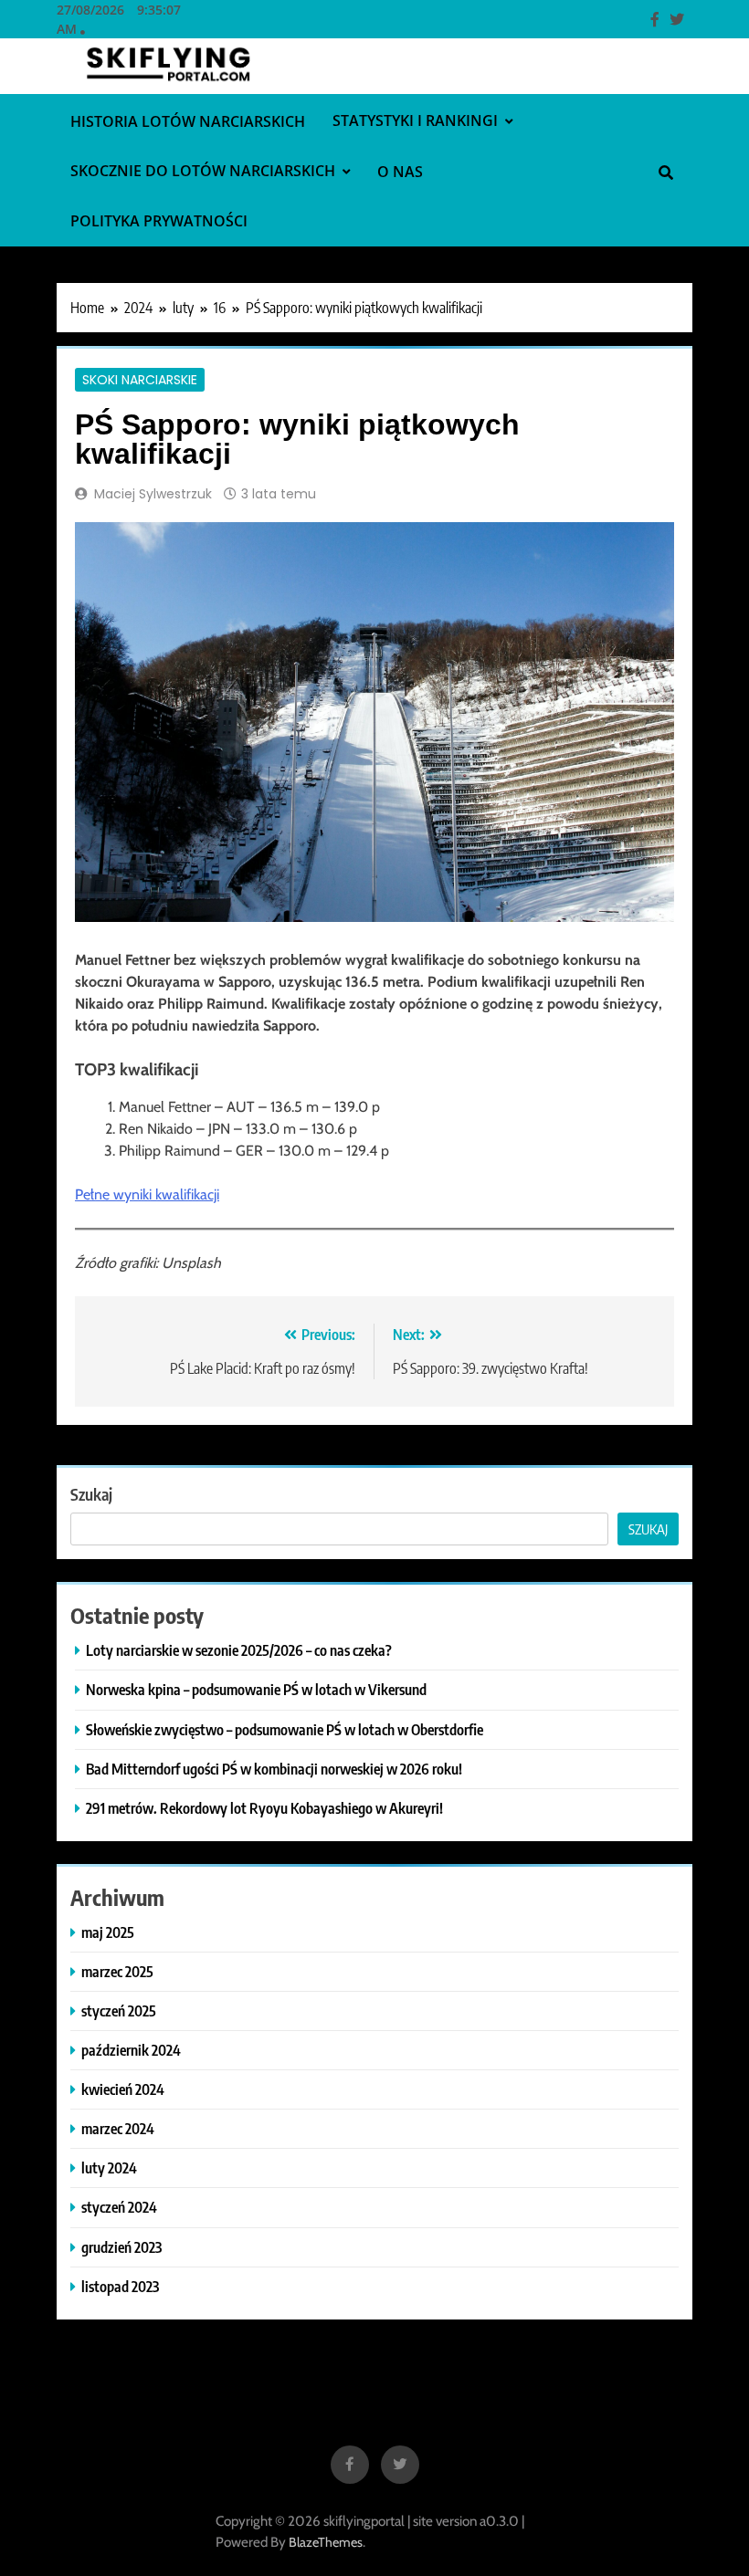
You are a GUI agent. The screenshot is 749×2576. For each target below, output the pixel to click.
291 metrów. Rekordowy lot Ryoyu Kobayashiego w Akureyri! (264, 1808)
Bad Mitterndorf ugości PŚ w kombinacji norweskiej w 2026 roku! (274, 1769)
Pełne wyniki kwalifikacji (147, 1194)
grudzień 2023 (121, 2247)
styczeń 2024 (119, 2207)
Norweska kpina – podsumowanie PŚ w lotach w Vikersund (256, 1689)
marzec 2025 (117, 1971)
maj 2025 (108, 1932)
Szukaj (91, 1494)
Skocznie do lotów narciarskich (203, 171)
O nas (400, 172)
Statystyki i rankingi (415, 120)
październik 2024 (131, 2050)
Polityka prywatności (159, 221)
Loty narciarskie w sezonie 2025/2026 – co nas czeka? (239, 1650)
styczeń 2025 (119, 2011)
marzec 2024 (118, 2128)
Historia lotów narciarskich (188, 121)
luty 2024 (109, 2168)
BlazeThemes (326, 2542)
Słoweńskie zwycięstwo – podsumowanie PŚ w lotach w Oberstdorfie (285, 1729)
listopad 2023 (120, 2286)
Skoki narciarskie (140, 380)
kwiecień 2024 (123, 2089)
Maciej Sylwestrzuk (153, 494)
